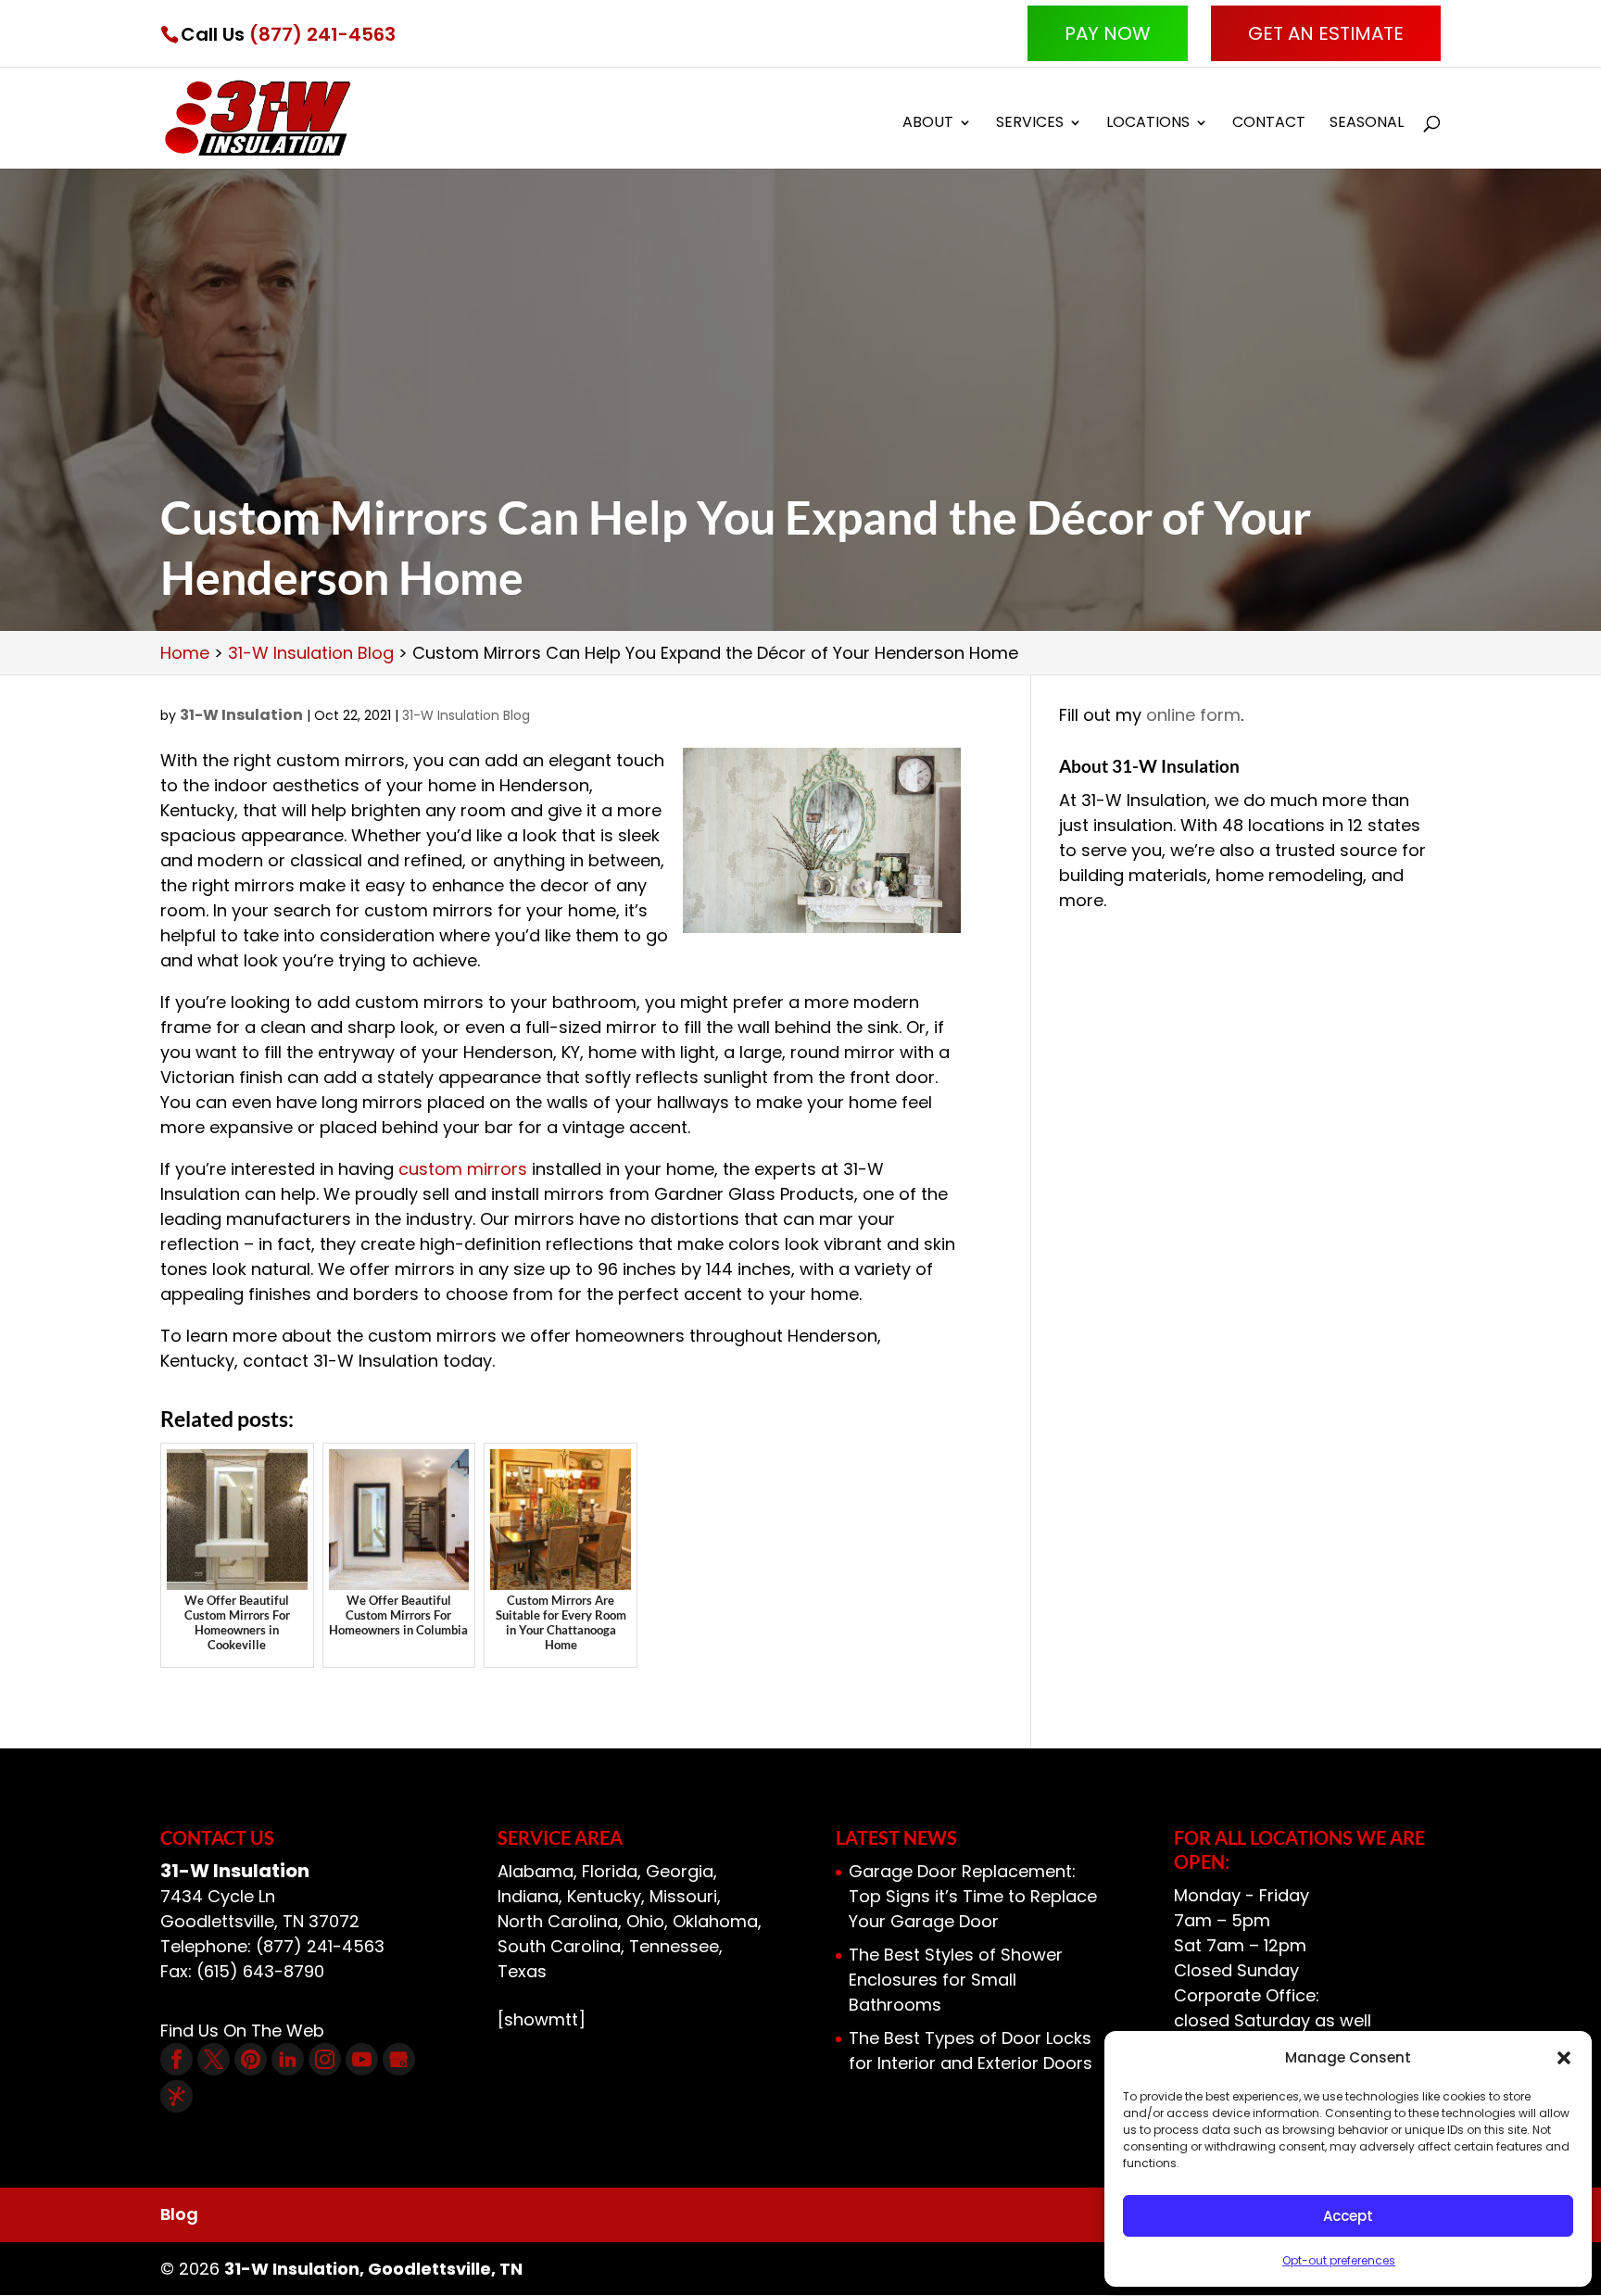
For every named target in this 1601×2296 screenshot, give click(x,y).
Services (1030, 124)
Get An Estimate (1326, 33)
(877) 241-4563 (322, 34)
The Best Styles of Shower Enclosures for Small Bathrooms (956, 1980)
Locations (1148, 124)
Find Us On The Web (242, 2031)
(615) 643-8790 (260, 1971)
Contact (1269, 124)
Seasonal (1367, 124)
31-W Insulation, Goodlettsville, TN (373, 2269)
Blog (179, 2214)
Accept (1348, 2216)
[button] (1564, 2058)
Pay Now (1108, 33)
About (928, 124)
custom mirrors (463, 1169)
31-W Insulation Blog (466, 715)
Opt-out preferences (1339, 2260)
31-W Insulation (241, 715)
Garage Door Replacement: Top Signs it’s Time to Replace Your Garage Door (973, 1896)
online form (1193, 715)
